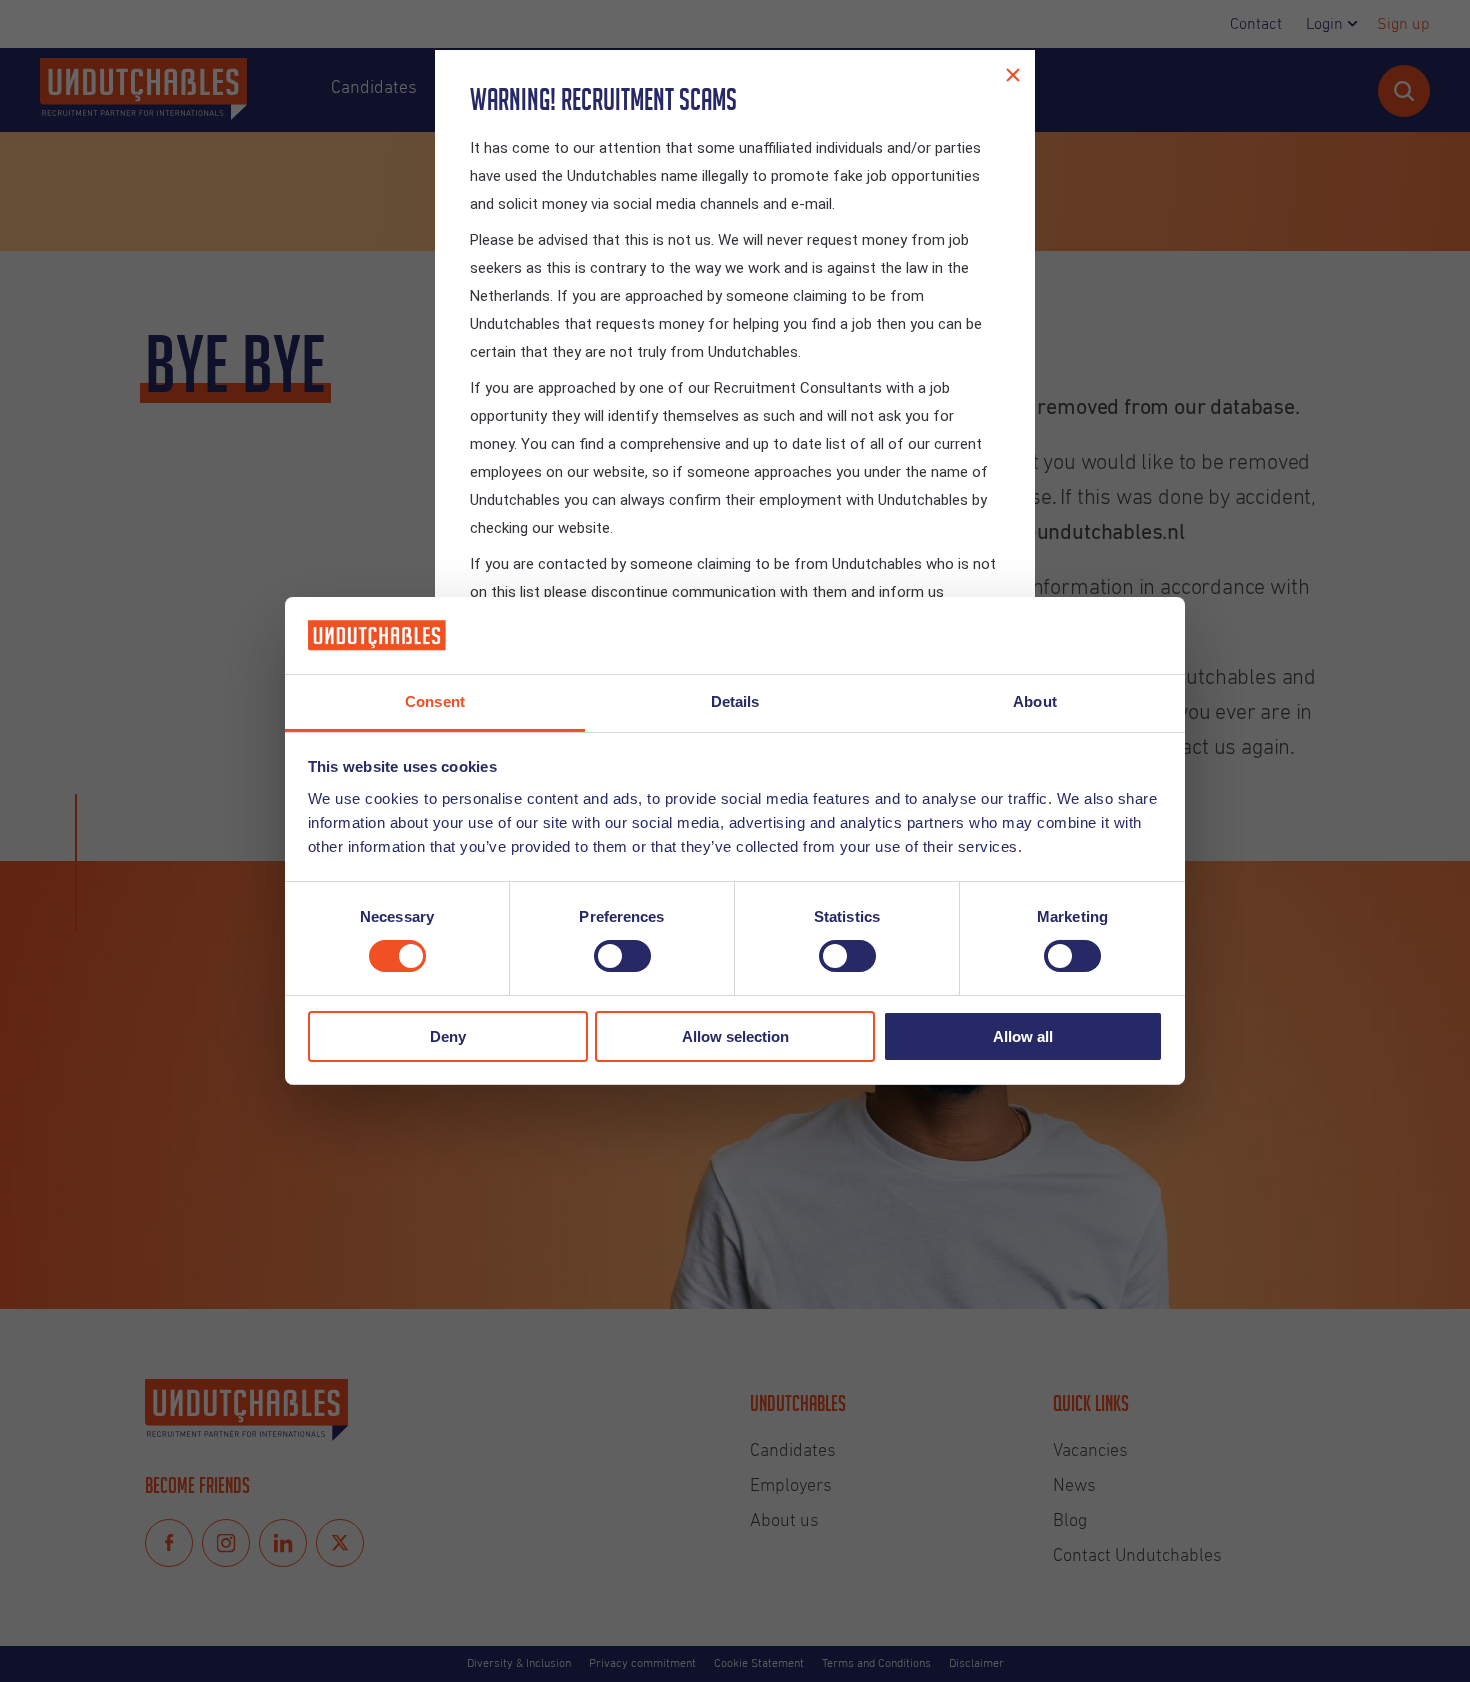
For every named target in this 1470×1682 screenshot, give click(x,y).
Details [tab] (735, 701)
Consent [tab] (435, 701)
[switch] (622, 956)
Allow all (1023, 1036)
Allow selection (735, 1036)
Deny (448, 1036)
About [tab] (1035, 701)
